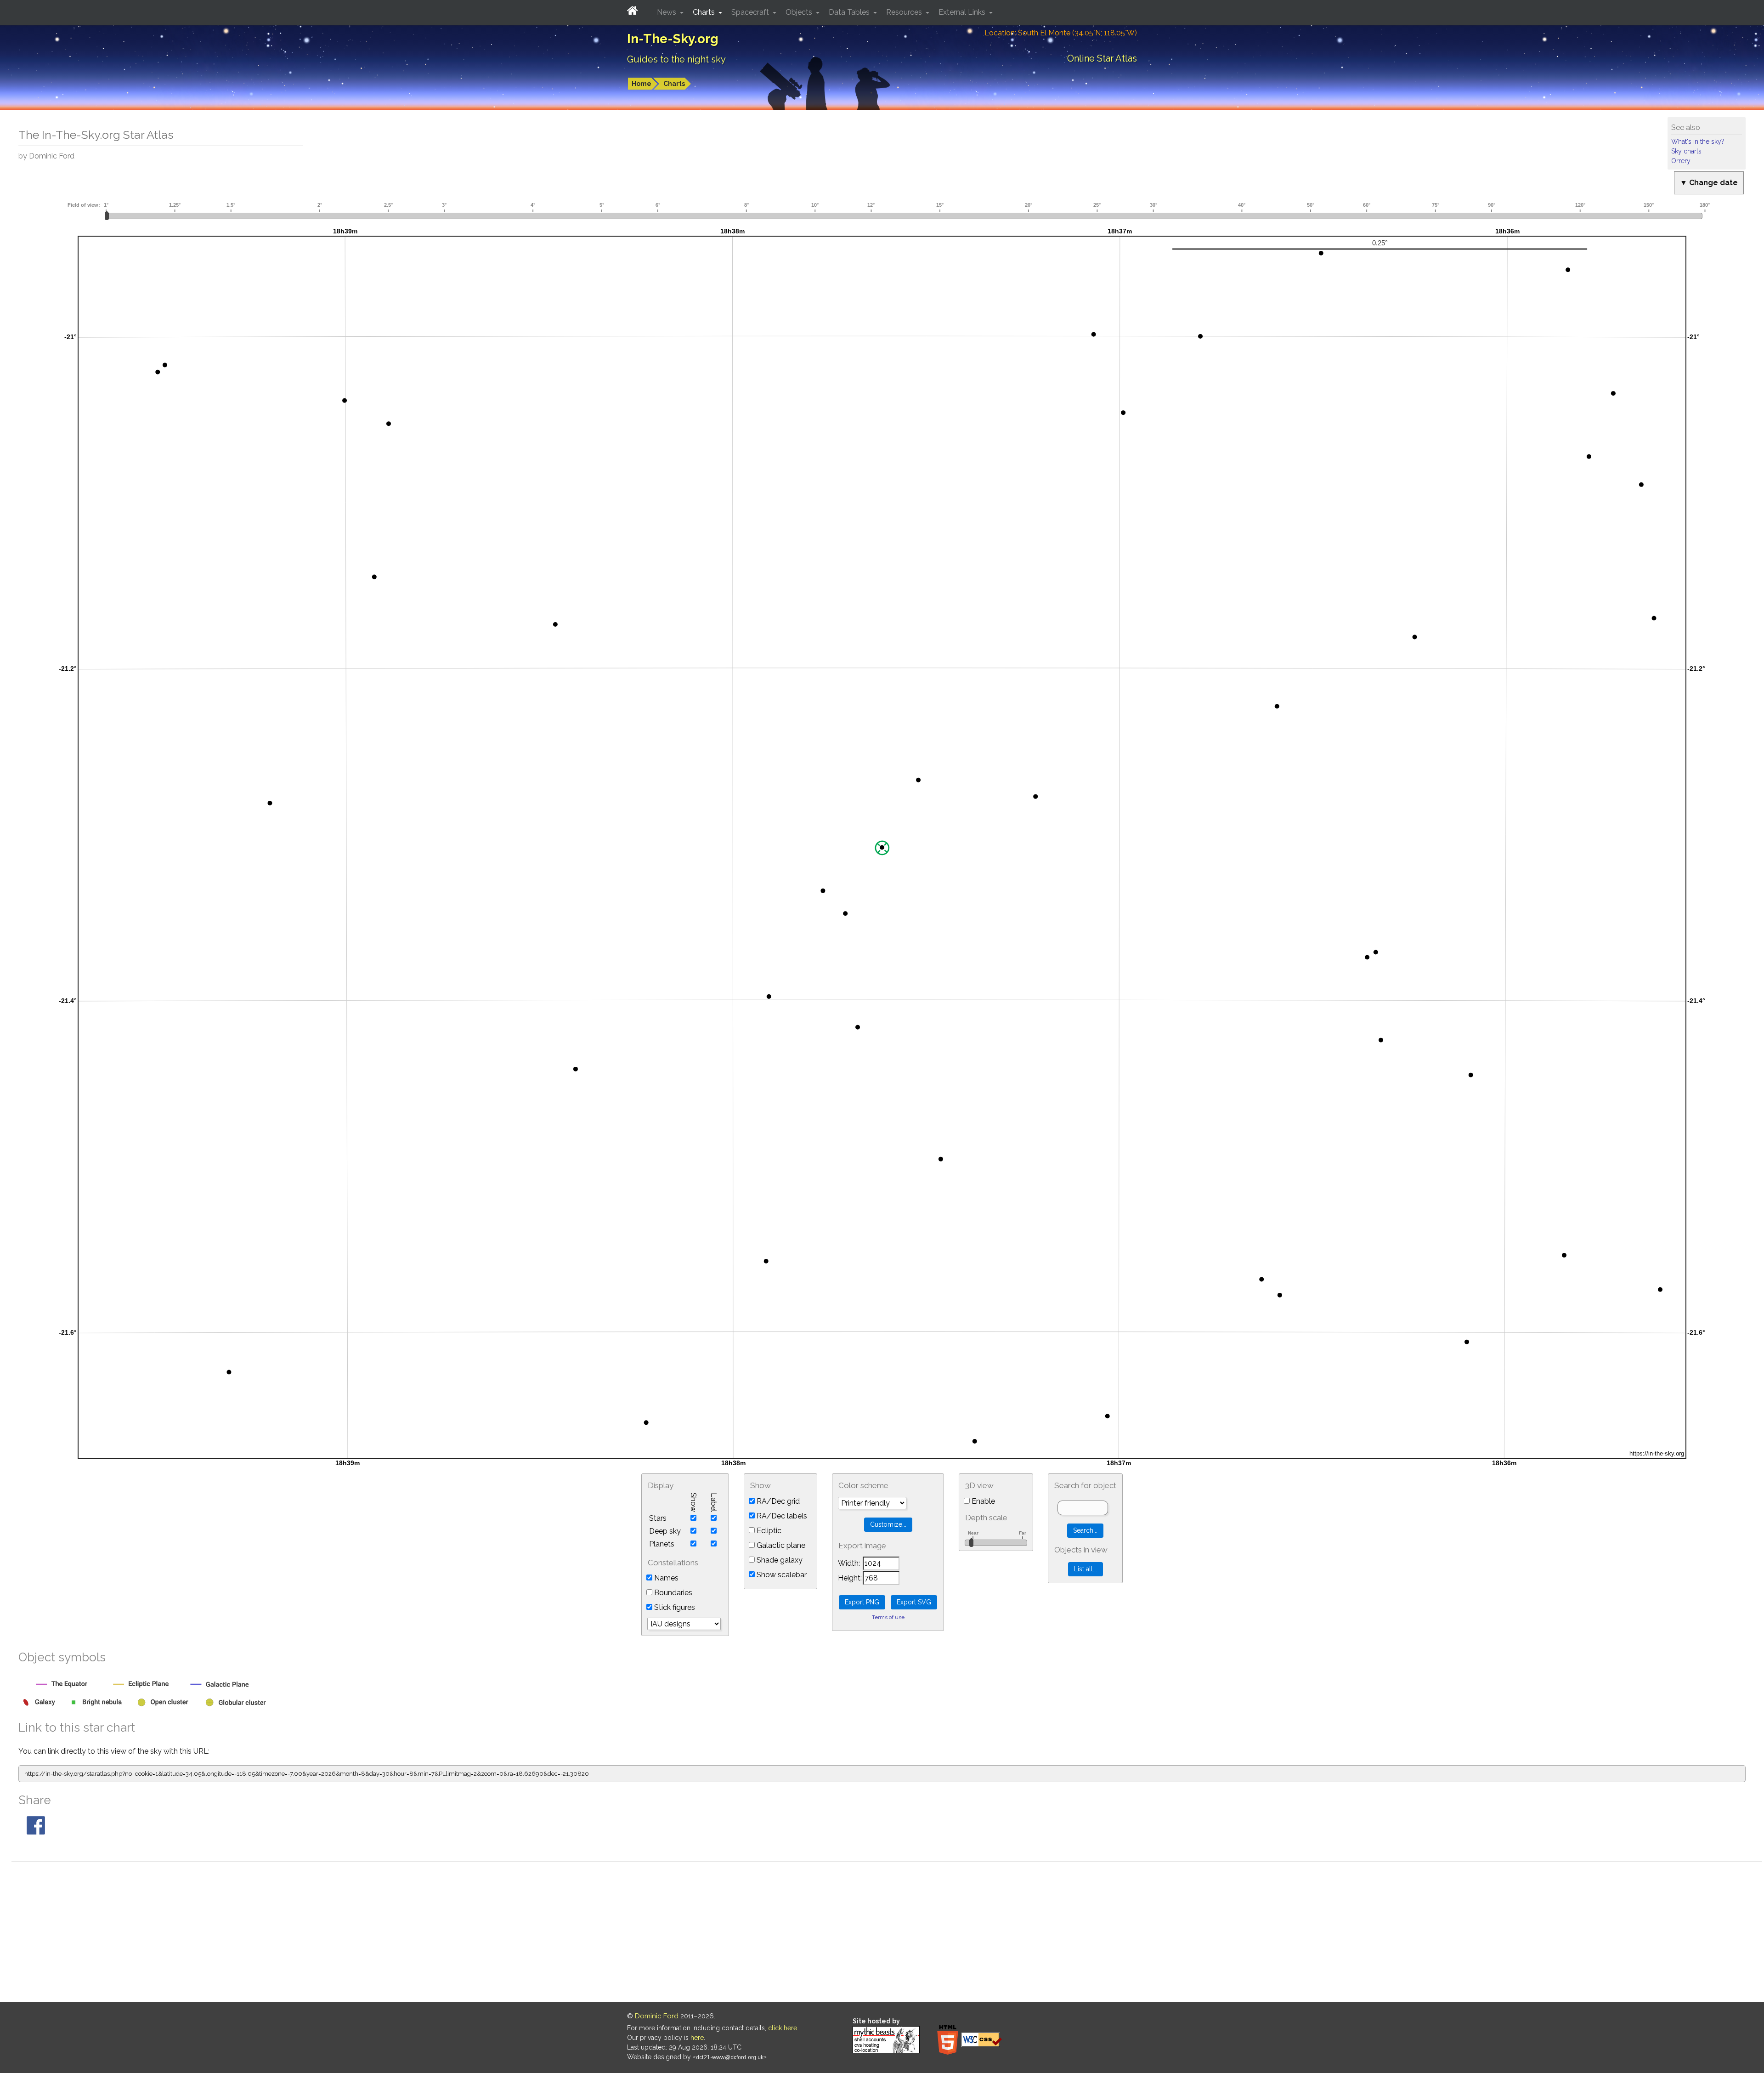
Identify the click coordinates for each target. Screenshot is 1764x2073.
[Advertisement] (887, 1933)
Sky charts (1686, 151)
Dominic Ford (657, 2016)
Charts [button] (705, 12)
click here (783, 2028)
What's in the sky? (1698, 142)
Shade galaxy (779, 1560)
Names (665, 1578)
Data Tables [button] (850, 12)
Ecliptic (768, 1531)
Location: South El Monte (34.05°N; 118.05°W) (1061, 33)
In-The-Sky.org (673, 39)
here (697, 2038)
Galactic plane (780, 1545)
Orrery (1681, 161)
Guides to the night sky (676, 59)
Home (642, 84)
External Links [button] (963, 12)
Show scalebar (781, 1575)
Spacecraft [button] (751, 12)
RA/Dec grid (777, 1501)
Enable (982, 1501)
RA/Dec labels (781, 1516)
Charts (674, 84)
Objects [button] (800, 12)
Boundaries (672, 1593)
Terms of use (888, 1617)
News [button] (667, 12)
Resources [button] (905, 12)
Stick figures (674, 1607)
